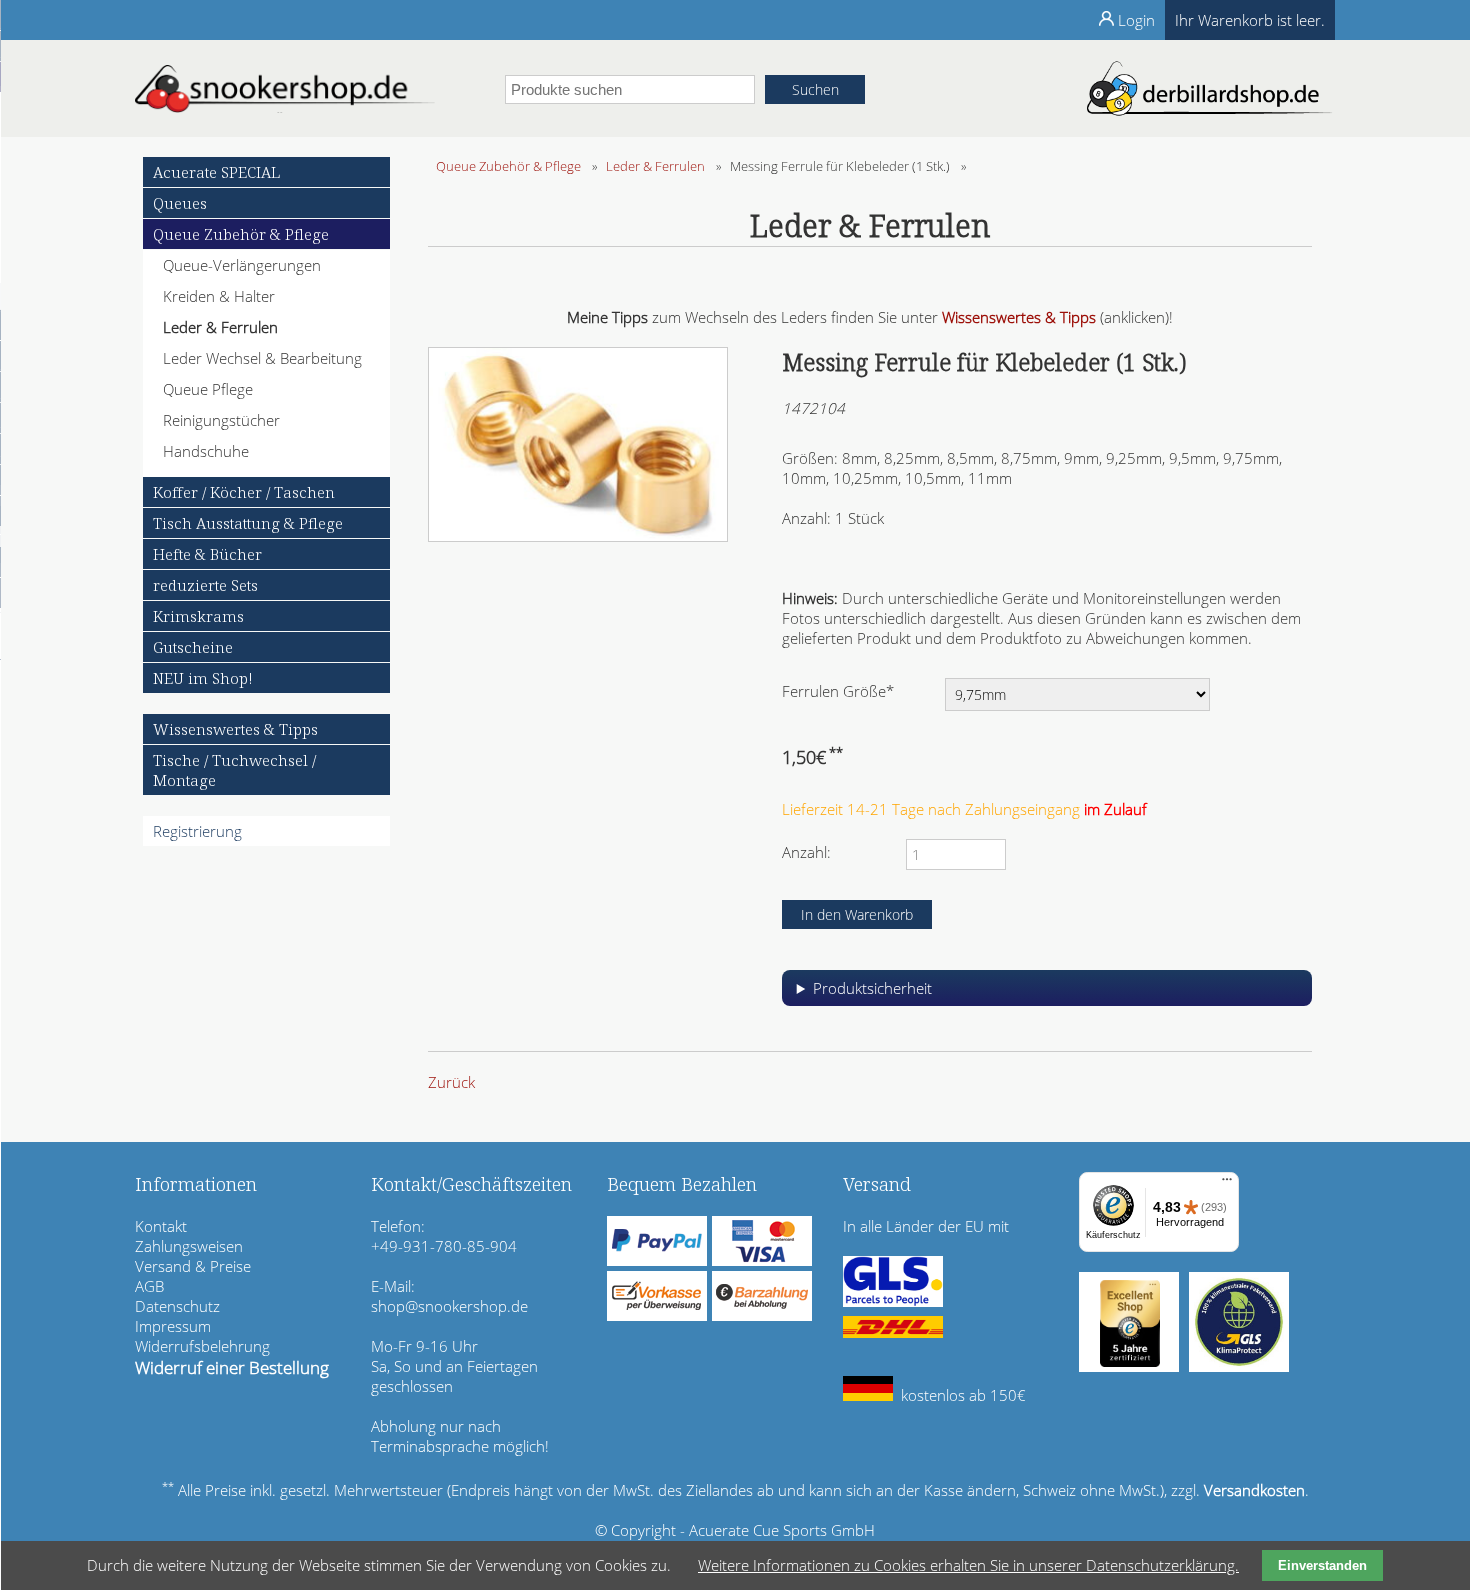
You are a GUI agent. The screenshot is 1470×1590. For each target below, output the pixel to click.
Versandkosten (1254, 1490)
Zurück (451, 1082)
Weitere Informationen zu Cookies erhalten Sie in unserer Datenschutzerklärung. (968, 1565)
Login (1136, 20)
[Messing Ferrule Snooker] (578, 536)
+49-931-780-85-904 (444, 1246)
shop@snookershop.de (449, 1306)
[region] (1047, 995)
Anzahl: (806, 852)
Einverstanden (1322, 1565)
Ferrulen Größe (838, 690)
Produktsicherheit (872, 988)
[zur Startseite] (285, 107)
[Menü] (1227, 1184)
